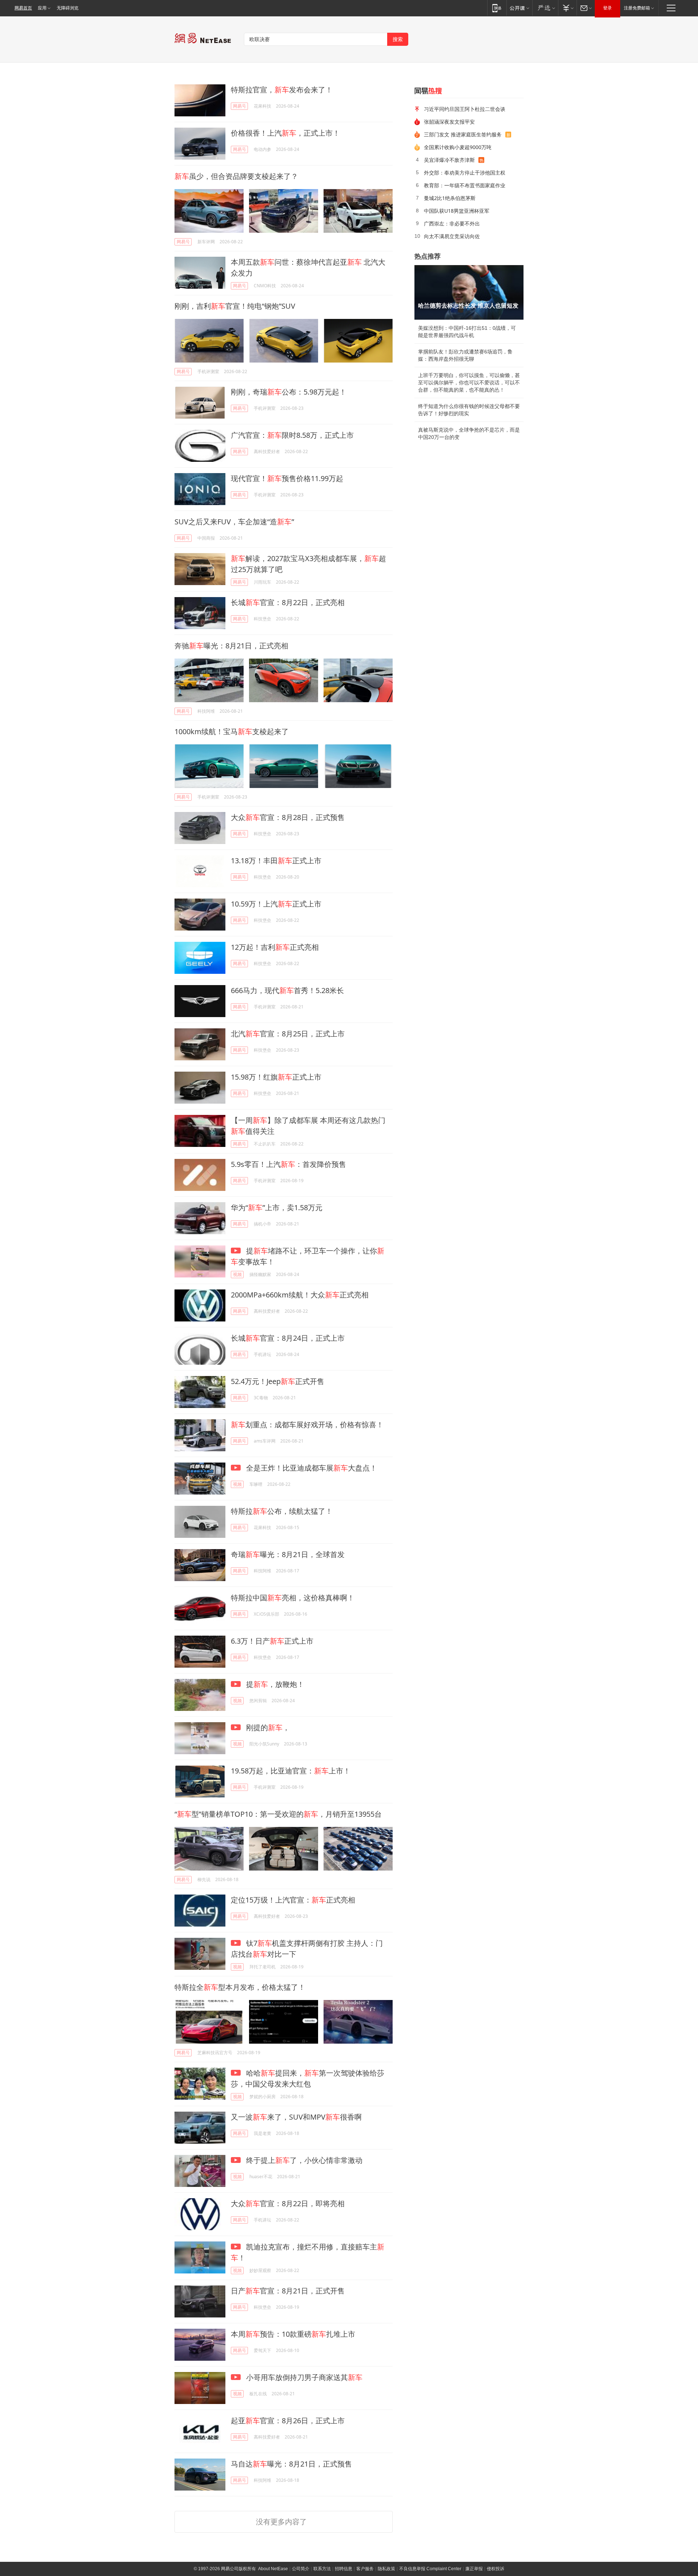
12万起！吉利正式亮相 (275, 947)
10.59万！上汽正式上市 (276, 904)
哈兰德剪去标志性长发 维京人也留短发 (468, 306)
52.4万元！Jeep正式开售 (278, 1381)
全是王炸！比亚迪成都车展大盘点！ (311, 1468)
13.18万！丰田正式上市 (276, 861)
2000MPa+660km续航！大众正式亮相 (300, 1295)
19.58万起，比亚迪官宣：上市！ (291, 1771)
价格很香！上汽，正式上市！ (285, 133)
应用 (42, 8)
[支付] (567, 8)
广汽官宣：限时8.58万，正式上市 (292, 435)
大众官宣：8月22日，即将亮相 (288, 2203)
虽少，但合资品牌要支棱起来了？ (236, 176)
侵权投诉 (496, 2569)
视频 (237, 1274)
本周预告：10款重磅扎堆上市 (293, 2334)
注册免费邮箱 (637, 8)
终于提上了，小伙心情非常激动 (303, 2160)
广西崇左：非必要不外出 (452, 223)
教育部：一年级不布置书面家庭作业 (465, 185)
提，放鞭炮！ (274, 1684)
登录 (607, 8)
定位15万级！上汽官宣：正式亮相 (293, 1900)
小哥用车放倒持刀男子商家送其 (303, 2377)
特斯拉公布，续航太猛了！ (282, 1511)
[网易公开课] (519, 8)
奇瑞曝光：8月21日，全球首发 (288, 1554)
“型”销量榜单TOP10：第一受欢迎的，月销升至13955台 (278, 1814)
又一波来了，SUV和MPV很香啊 (296, 2117)
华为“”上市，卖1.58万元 (277, 1207)
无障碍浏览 (68, 8)
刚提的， (267, 1727)
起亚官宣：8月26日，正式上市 (288, 2421)
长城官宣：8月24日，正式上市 (288, 1338)
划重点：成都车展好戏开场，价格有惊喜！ (307, 1425)
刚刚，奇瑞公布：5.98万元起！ (289, 392)
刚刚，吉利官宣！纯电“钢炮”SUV (235, 306)
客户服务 (365, 2569)
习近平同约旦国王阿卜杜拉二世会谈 (465, 109)
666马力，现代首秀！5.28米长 (287, 990)
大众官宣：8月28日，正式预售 (288, 817)
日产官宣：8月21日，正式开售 (288, 2291)
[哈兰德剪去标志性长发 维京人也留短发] (469, 292)
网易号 (240, 106)
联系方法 (322, 2569)
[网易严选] (545, 8)
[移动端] (497, 8)
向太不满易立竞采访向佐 (452, 236)
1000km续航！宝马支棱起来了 (232, 731)
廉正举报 (474, 2569)
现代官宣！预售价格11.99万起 (287, 478)
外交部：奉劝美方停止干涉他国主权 (465, 173)
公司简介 (301, 2569)
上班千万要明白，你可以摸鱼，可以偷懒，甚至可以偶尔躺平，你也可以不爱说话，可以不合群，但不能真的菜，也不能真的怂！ (469, 383)
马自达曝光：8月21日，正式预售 (291, 2464)
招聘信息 (344, 2569)
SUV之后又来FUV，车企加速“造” (234, 522)
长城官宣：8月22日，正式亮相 (288, 602)
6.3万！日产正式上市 (272, 1641)
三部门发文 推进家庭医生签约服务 (463, 134)
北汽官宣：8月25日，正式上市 (288, 1034)
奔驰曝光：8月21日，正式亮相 (231, 646)
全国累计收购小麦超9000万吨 (458, 147)
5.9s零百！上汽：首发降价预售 (288, 1164)
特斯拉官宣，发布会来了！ (282, 90)
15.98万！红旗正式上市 (276, 1077)
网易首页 (23, 8)
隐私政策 (386, 2569)
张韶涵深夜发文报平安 (449, 122)
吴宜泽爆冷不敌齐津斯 (449, 160)
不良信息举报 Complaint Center (430, 2569)
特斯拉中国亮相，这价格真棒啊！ (293, 1598)
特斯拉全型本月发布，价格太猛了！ (240, 1987)
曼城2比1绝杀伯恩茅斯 (450, 198)
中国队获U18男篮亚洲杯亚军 (457, 211)
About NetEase (273, 2569)
